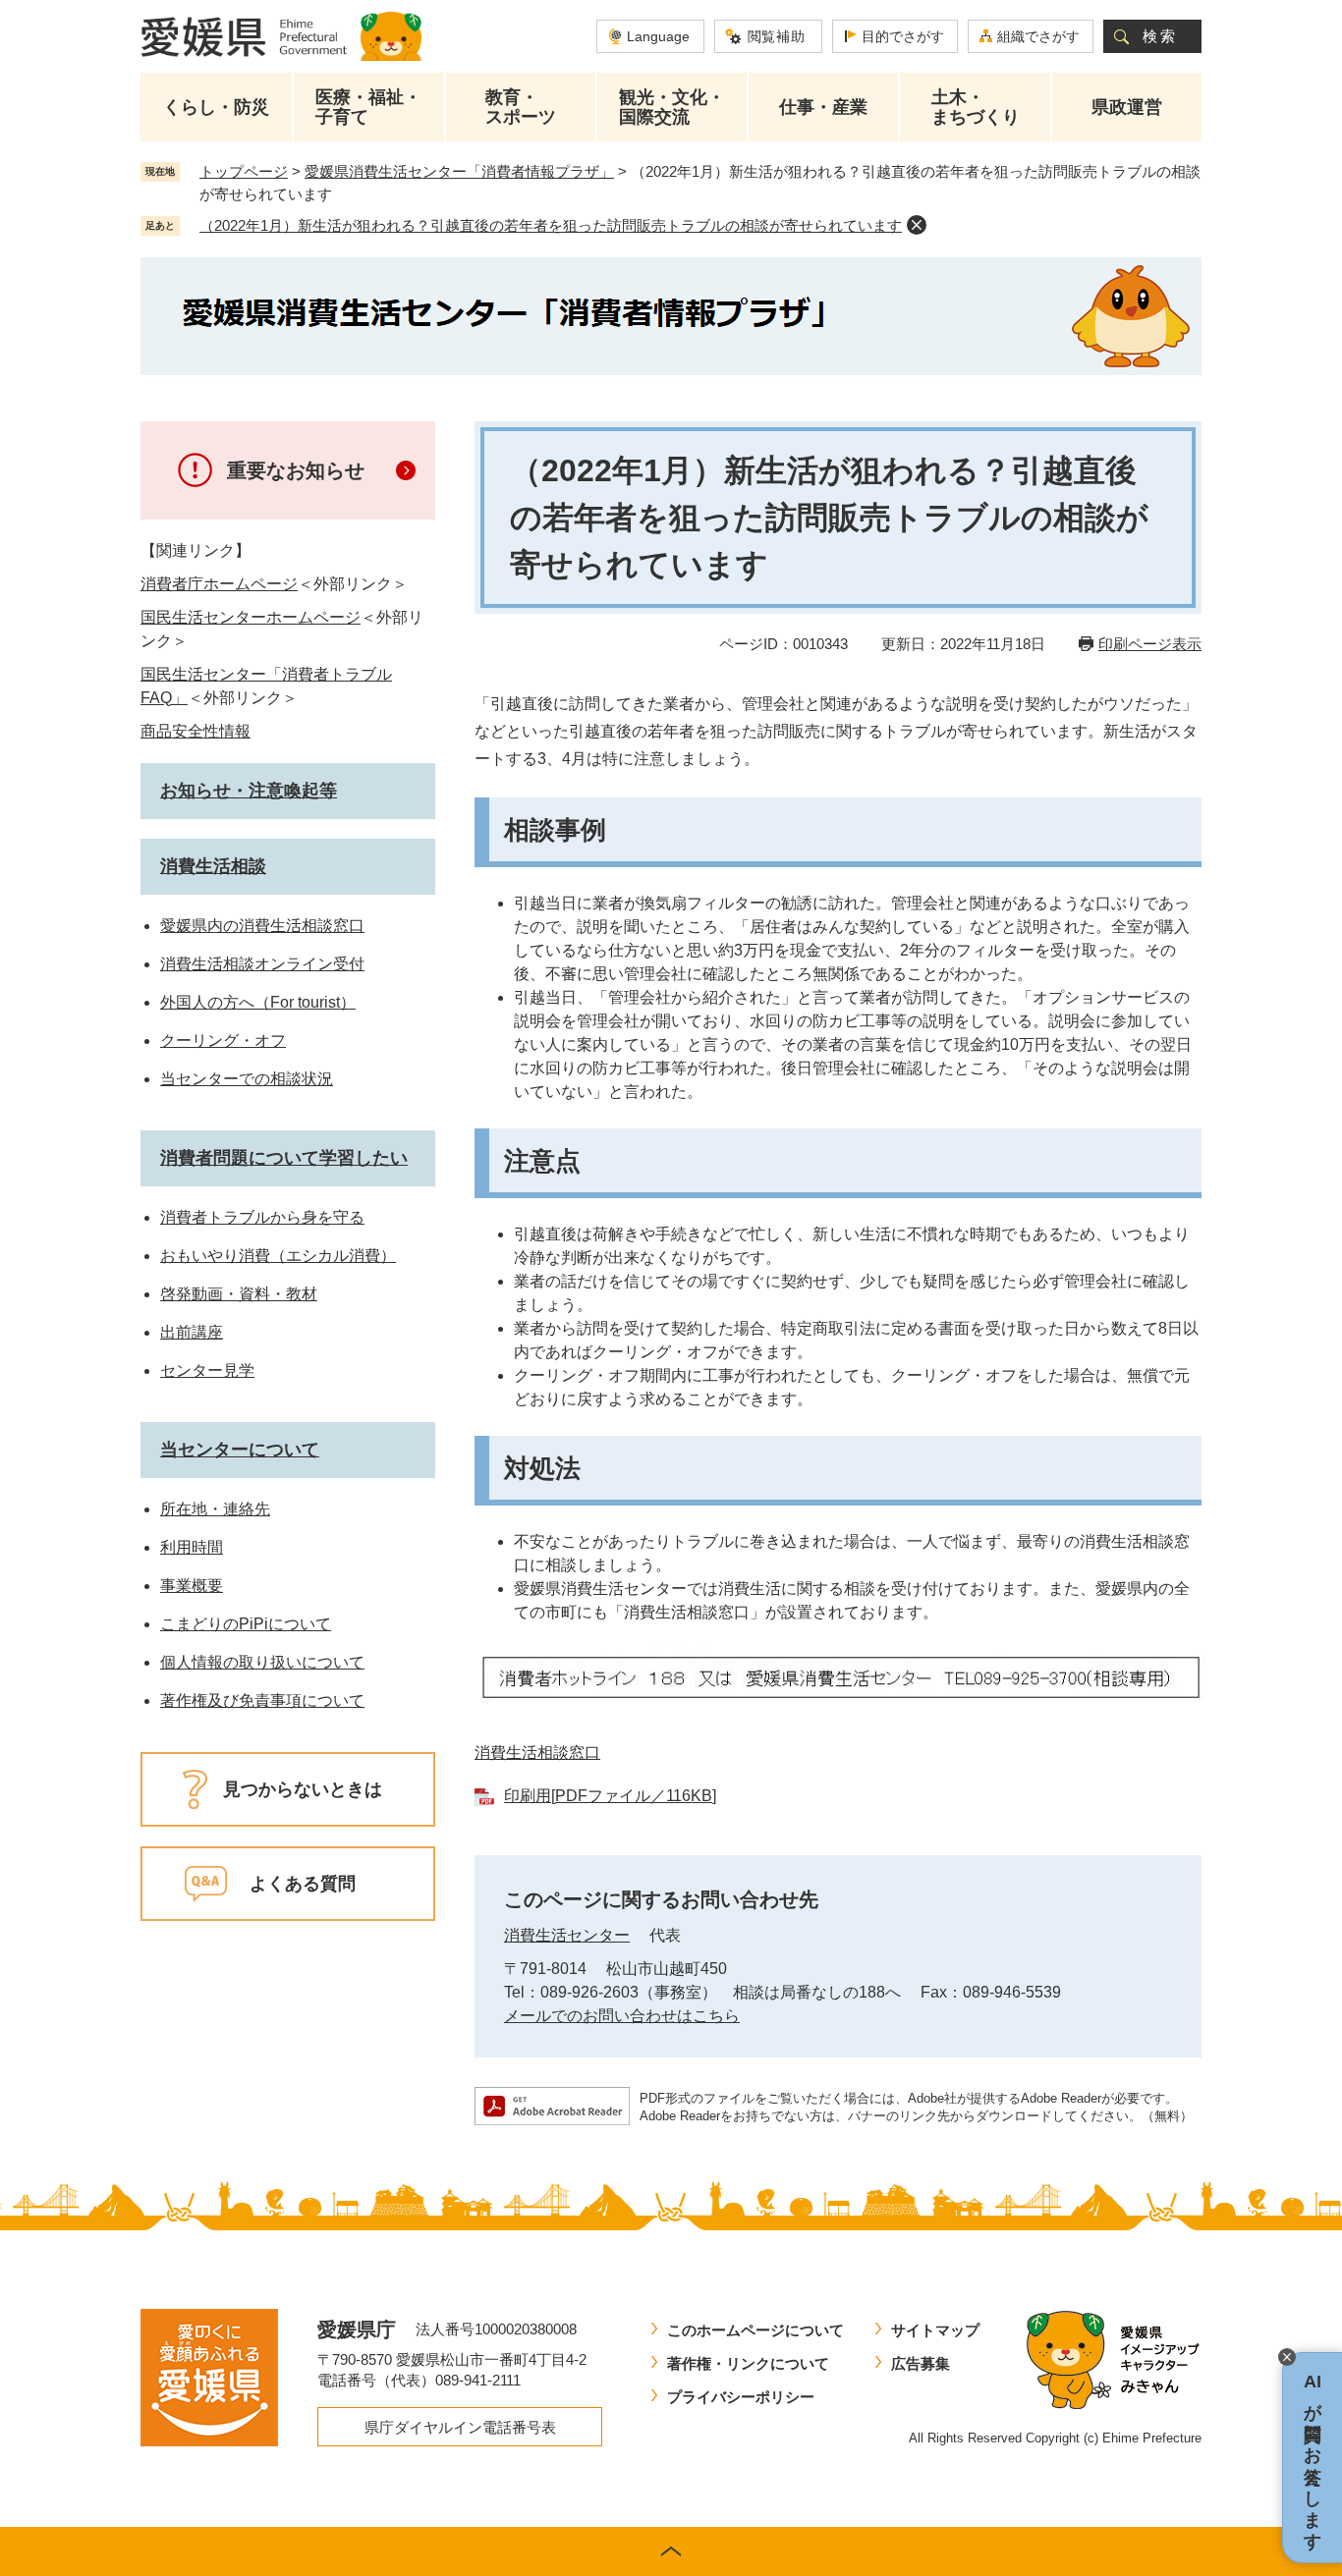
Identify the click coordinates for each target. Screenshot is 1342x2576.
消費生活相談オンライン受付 (262, 964)
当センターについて (240, 1450)
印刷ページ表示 (1150, 644)
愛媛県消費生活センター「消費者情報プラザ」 (459, 171)
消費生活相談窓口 (537, 1753)
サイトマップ (935, 2330)
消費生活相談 (213, 866)
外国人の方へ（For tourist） (258, 1002)
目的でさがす (903, 36)
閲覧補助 (777, 36)
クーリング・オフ (223, 1041)
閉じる (1287, 2357)
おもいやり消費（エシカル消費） (278, 1256)
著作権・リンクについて (748, 2363)
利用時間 (192, 1547)
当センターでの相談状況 (247, 1079)
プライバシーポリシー (741, 2397)
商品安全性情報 (196, 731)
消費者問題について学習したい (284, 1158)
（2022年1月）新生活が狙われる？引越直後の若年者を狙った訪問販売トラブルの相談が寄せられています (551, 225)
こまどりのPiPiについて (246, 1624)
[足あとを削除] (917, 225)
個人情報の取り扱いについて (262, 1662)
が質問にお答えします (1313, 2458)
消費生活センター (567, 1935)
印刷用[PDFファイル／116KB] (610, 1796)
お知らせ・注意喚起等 (249, 791)
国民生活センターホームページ (251, 617)
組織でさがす (1038, 36)
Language (658, 36)
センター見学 (207, 1370)
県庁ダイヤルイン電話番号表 (460, 2427)
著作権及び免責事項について (262, 1700)
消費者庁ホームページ (219, 584)
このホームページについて (755, 2330)
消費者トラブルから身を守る (262, 1217)
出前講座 (192, 1332)
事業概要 (192, 1586)
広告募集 (921, 2363)
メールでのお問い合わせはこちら (622, 2016)
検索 (1160, 36)
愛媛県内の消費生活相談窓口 (262, 926)
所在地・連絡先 (215, 1509)
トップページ (244, 171)
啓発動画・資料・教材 (239, 1294)
